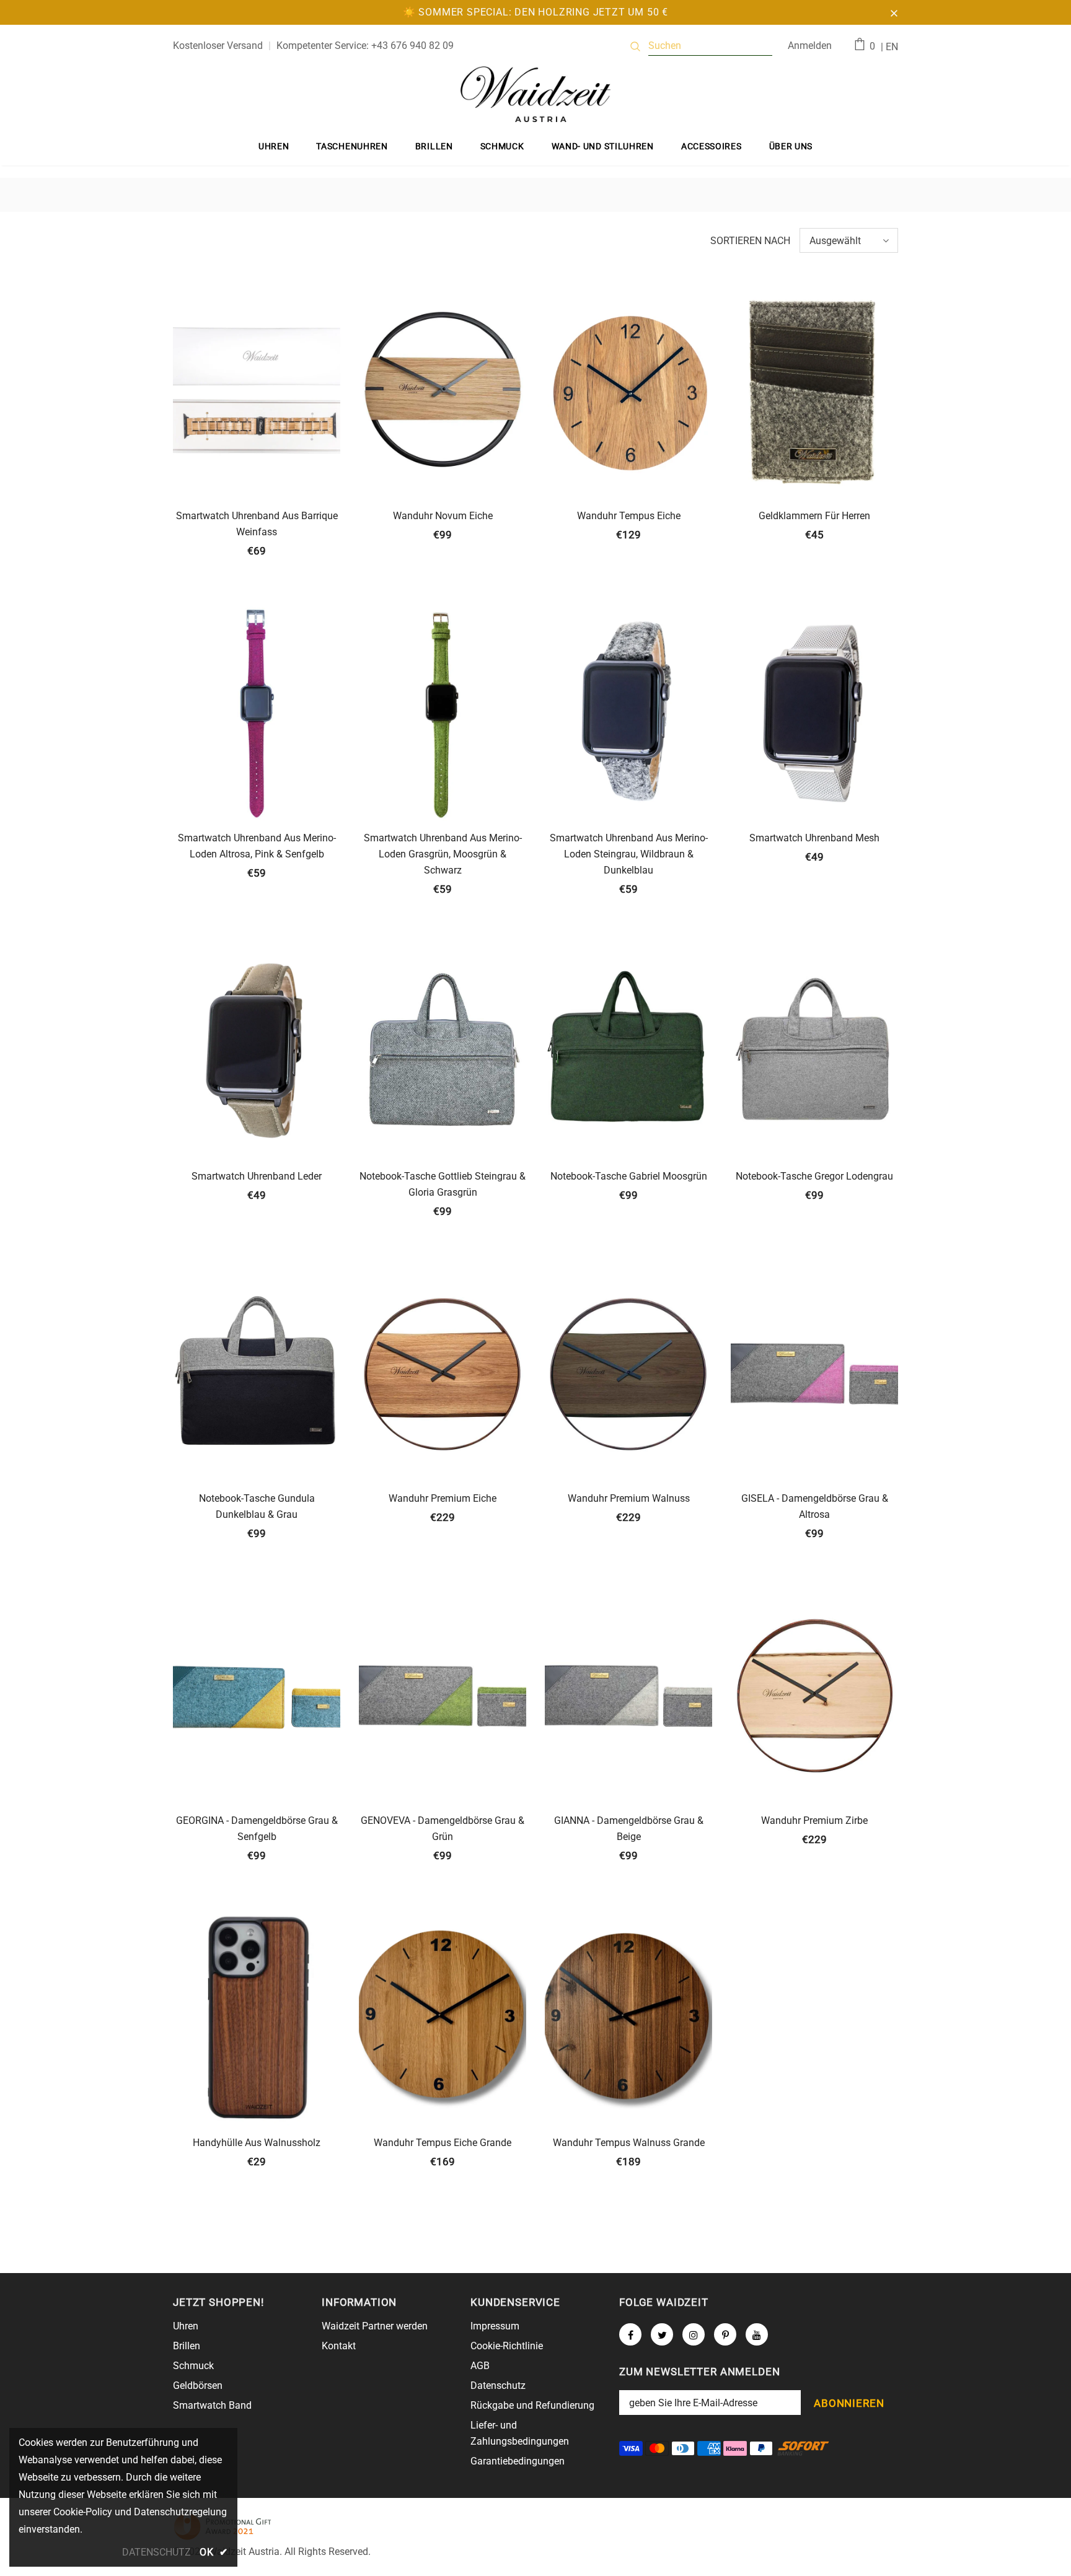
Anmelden (810, 46)
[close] (894, 12)
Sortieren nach (750, 241)
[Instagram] (694, 2334)
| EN (889, 47)
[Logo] (535, 94)
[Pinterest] (725, 2334)
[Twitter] (662, 2334)
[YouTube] (757, 2334)
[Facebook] (630, 2334)
